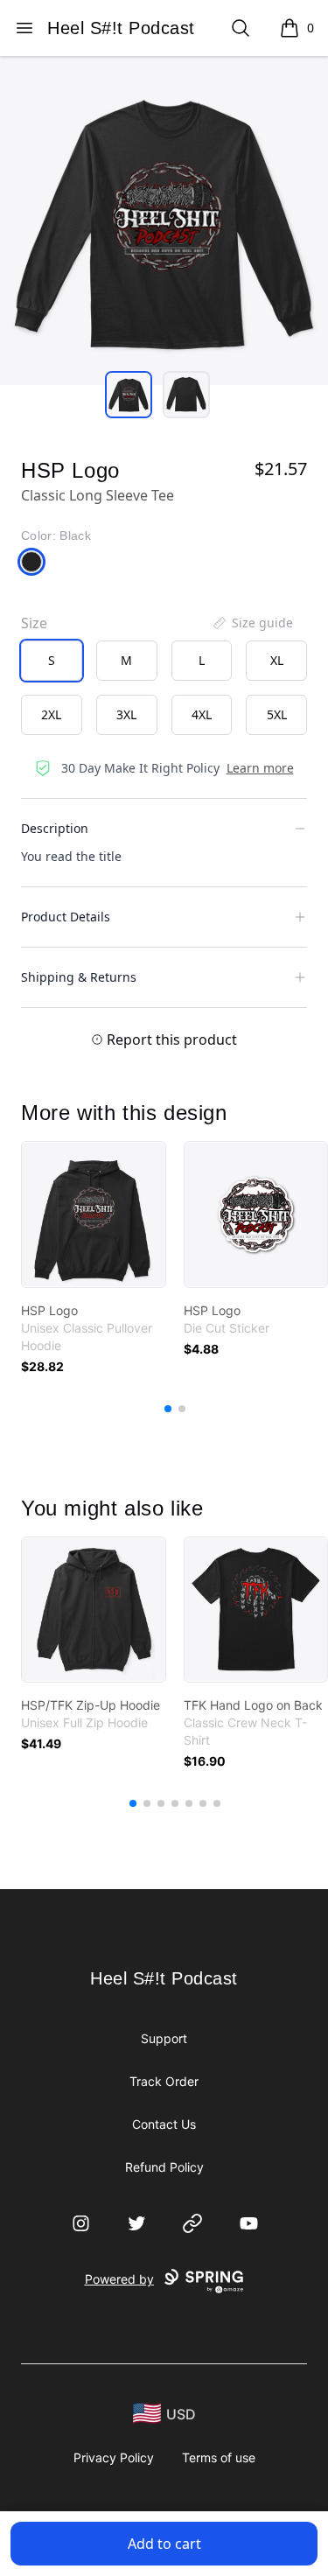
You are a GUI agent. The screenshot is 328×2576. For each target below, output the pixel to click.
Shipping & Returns (79, 977)
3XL (126, 714)
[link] (94, 1214)
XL (277, 660)
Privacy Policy (114, 2457)
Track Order (164, 2081)
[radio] (52, 661)
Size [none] (34, 623)
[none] (252, 623)
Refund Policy (164, 2167)
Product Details (66, 917)
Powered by (119, 2279)
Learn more (260, 768)
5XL (277, 714)
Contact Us (164, 2124)
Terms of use (219, 2457)
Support (164, 2038)
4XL (202, 714)
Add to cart (164, 2544)
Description (55, 828)
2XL (51, 714)
